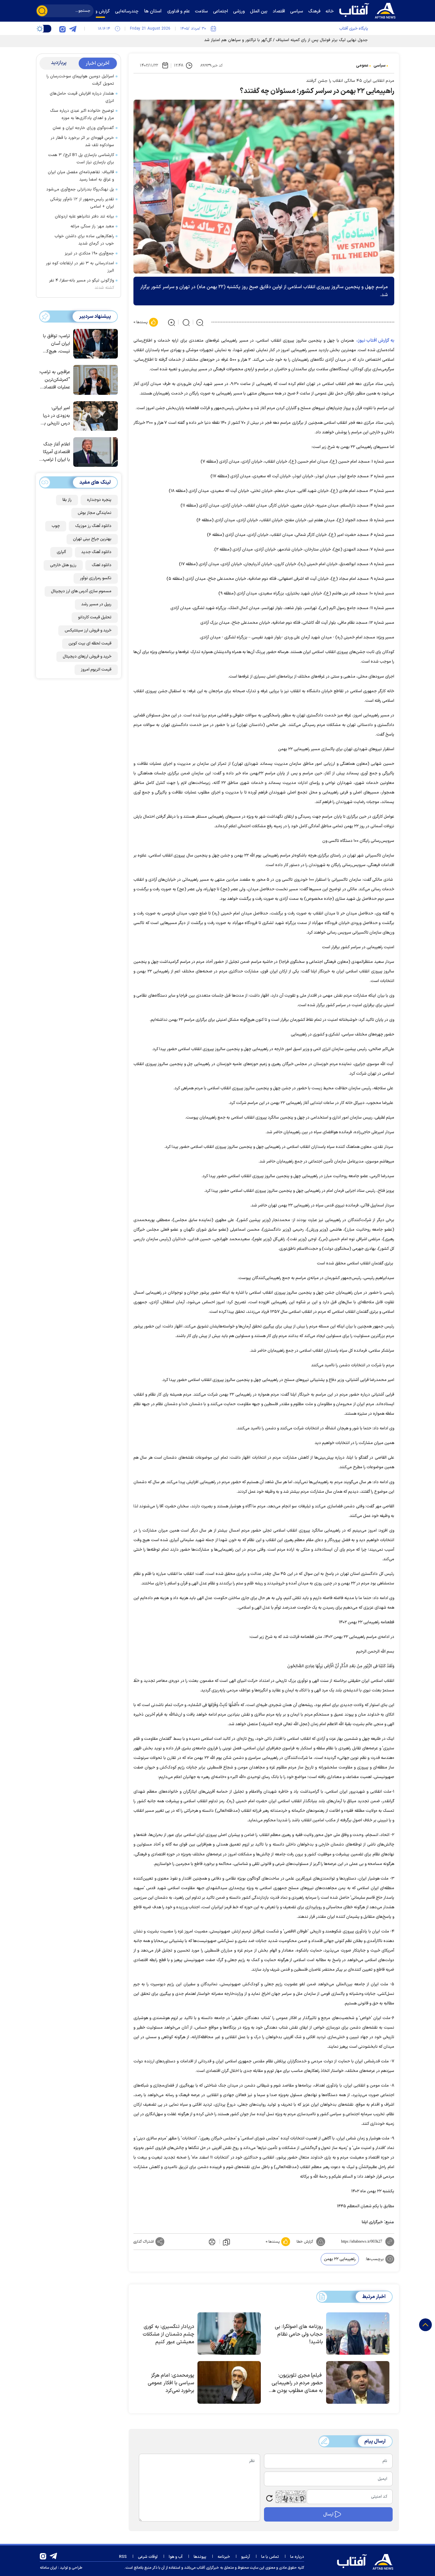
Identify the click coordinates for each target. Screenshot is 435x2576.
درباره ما (297, 2557)
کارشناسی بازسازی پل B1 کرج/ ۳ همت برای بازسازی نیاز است (81, 159)
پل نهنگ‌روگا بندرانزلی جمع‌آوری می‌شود (80, 189)
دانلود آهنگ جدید (96, 552)
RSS (123, 2557)
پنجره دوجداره (99, 500)
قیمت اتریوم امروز (96, 670)
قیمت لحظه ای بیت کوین (90, 644)
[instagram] (62, 29)
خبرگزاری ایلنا (372, 2222)
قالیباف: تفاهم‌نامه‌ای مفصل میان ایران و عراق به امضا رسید (81, 176)
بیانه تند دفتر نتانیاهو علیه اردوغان (84, 217)
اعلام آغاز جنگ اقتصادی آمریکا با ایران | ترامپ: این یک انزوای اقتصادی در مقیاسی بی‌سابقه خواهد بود (56, 452)
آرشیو (246, 2557)
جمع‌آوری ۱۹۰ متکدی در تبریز (89, 253)
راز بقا (67, 500)
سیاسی (380, 66)
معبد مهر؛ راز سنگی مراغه (92, 226)
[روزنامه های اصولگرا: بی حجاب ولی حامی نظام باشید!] (358, 2334)
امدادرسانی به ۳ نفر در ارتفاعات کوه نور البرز (80, 267)
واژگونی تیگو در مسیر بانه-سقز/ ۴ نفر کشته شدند (82, 284)
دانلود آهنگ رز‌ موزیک (93, 526)
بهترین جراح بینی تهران (92, 539)
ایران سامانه (48, 2568)
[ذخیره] (226, 2242)
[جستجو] (42, 11)
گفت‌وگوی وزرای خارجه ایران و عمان (83, 128)
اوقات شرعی (148, 2557)
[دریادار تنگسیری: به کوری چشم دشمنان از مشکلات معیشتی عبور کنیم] (229, 2334)
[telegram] (73, 29)
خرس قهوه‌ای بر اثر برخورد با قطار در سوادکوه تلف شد (82, 142)
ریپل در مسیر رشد (96, 604)
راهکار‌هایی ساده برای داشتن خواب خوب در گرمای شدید (84, 240)
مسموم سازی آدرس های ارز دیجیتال (81, 591)
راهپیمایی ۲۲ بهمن (340, 2259)
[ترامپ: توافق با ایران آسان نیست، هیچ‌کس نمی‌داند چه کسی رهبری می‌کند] (94, 343)
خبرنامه (224, 2557)
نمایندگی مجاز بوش (95, 513)
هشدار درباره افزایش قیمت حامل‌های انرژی (82, 97)
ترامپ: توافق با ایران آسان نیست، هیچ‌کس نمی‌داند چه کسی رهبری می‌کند (55, 344)
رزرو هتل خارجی (63, 565)
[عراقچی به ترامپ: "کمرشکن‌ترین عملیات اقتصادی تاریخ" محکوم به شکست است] (94, 379)
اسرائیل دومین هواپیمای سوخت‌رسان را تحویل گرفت (80, 80)
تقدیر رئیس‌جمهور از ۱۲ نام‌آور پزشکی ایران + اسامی (82, 203)
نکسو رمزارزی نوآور (96, 578)
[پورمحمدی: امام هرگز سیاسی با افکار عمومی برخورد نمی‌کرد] (229, 2382)
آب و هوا (176, 2557)
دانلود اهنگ (102, 565)
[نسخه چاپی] (211, 2242)
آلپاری (61, 552)
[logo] (369, 10)
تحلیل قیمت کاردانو (95, 617)
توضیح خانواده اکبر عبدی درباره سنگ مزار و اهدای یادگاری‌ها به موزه (82, 114)
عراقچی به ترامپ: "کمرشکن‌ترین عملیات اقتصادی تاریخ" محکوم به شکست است (55, 380)
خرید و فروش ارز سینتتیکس (88, 630)
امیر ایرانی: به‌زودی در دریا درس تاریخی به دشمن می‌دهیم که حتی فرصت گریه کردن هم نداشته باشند (56, 416)
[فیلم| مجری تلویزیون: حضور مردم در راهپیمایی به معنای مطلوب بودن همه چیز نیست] (358, 2382)
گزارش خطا (305, 2242)
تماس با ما (270, 2557)
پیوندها (200, 2557)
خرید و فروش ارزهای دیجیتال (87, 657)
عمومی (362, 66)
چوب (56, 526)
